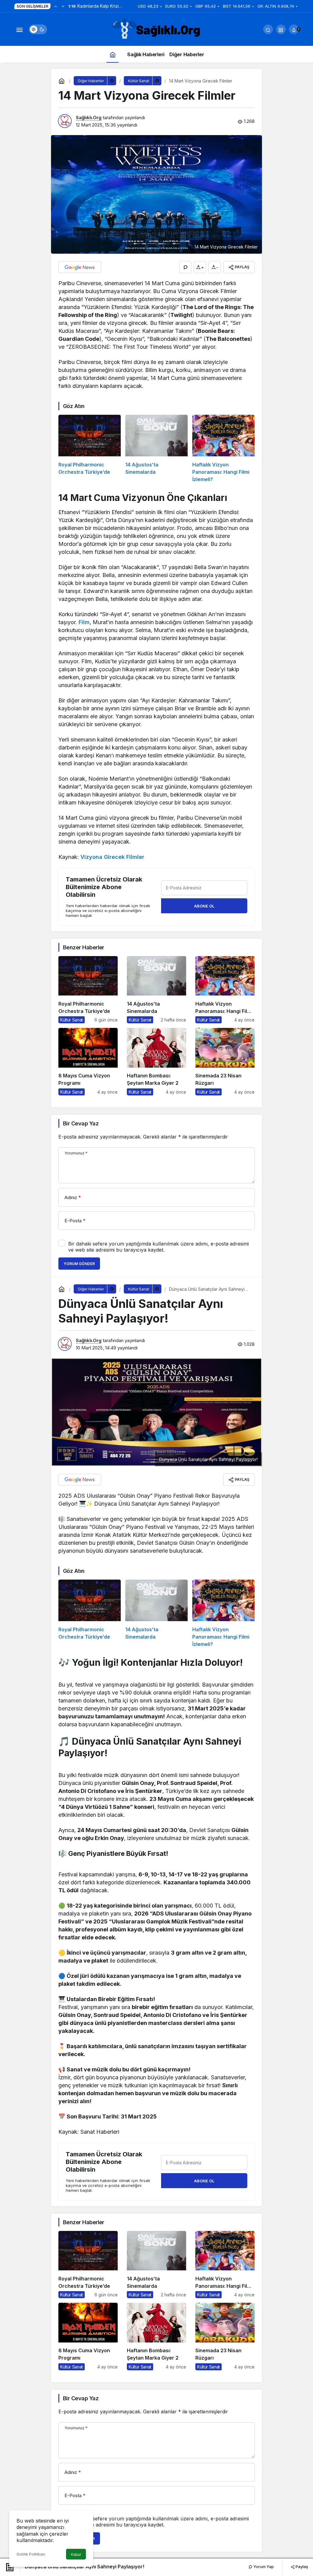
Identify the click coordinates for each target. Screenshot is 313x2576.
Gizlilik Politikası (31, 2554)
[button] (281, 29)
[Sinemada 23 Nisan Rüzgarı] (225, 1062)
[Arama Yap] (268, 29)
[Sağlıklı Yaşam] (156, 29)
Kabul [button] (76, 2554)
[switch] (38, 29)
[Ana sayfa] (112, 54)
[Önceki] (56, 6)
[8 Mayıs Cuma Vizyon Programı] (88, 1062)
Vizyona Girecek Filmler (112, 857)
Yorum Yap (263, 2567)
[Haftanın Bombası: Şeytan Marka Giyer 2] (156, 1062)
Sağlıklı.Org (89, 118)
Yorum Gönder (79, 1264)
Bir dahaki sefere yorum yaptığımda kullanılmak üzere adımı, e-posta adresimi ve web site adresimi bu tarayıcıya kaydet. (158, 1247)
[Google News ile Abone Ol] (80, 267)
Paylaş (301, 2567)
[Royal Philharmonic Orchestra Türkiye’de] (90, 449)
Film (84, 622)
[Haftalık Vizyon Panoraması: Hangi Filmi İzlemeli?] (223, 449)
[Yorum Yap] (185, 267)
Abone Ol (204, 906)
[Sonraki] (63, 6)
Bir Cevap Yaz (81, 1123)
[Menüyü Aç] (19, 29)
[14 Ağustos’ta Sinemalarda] (156, 449)
